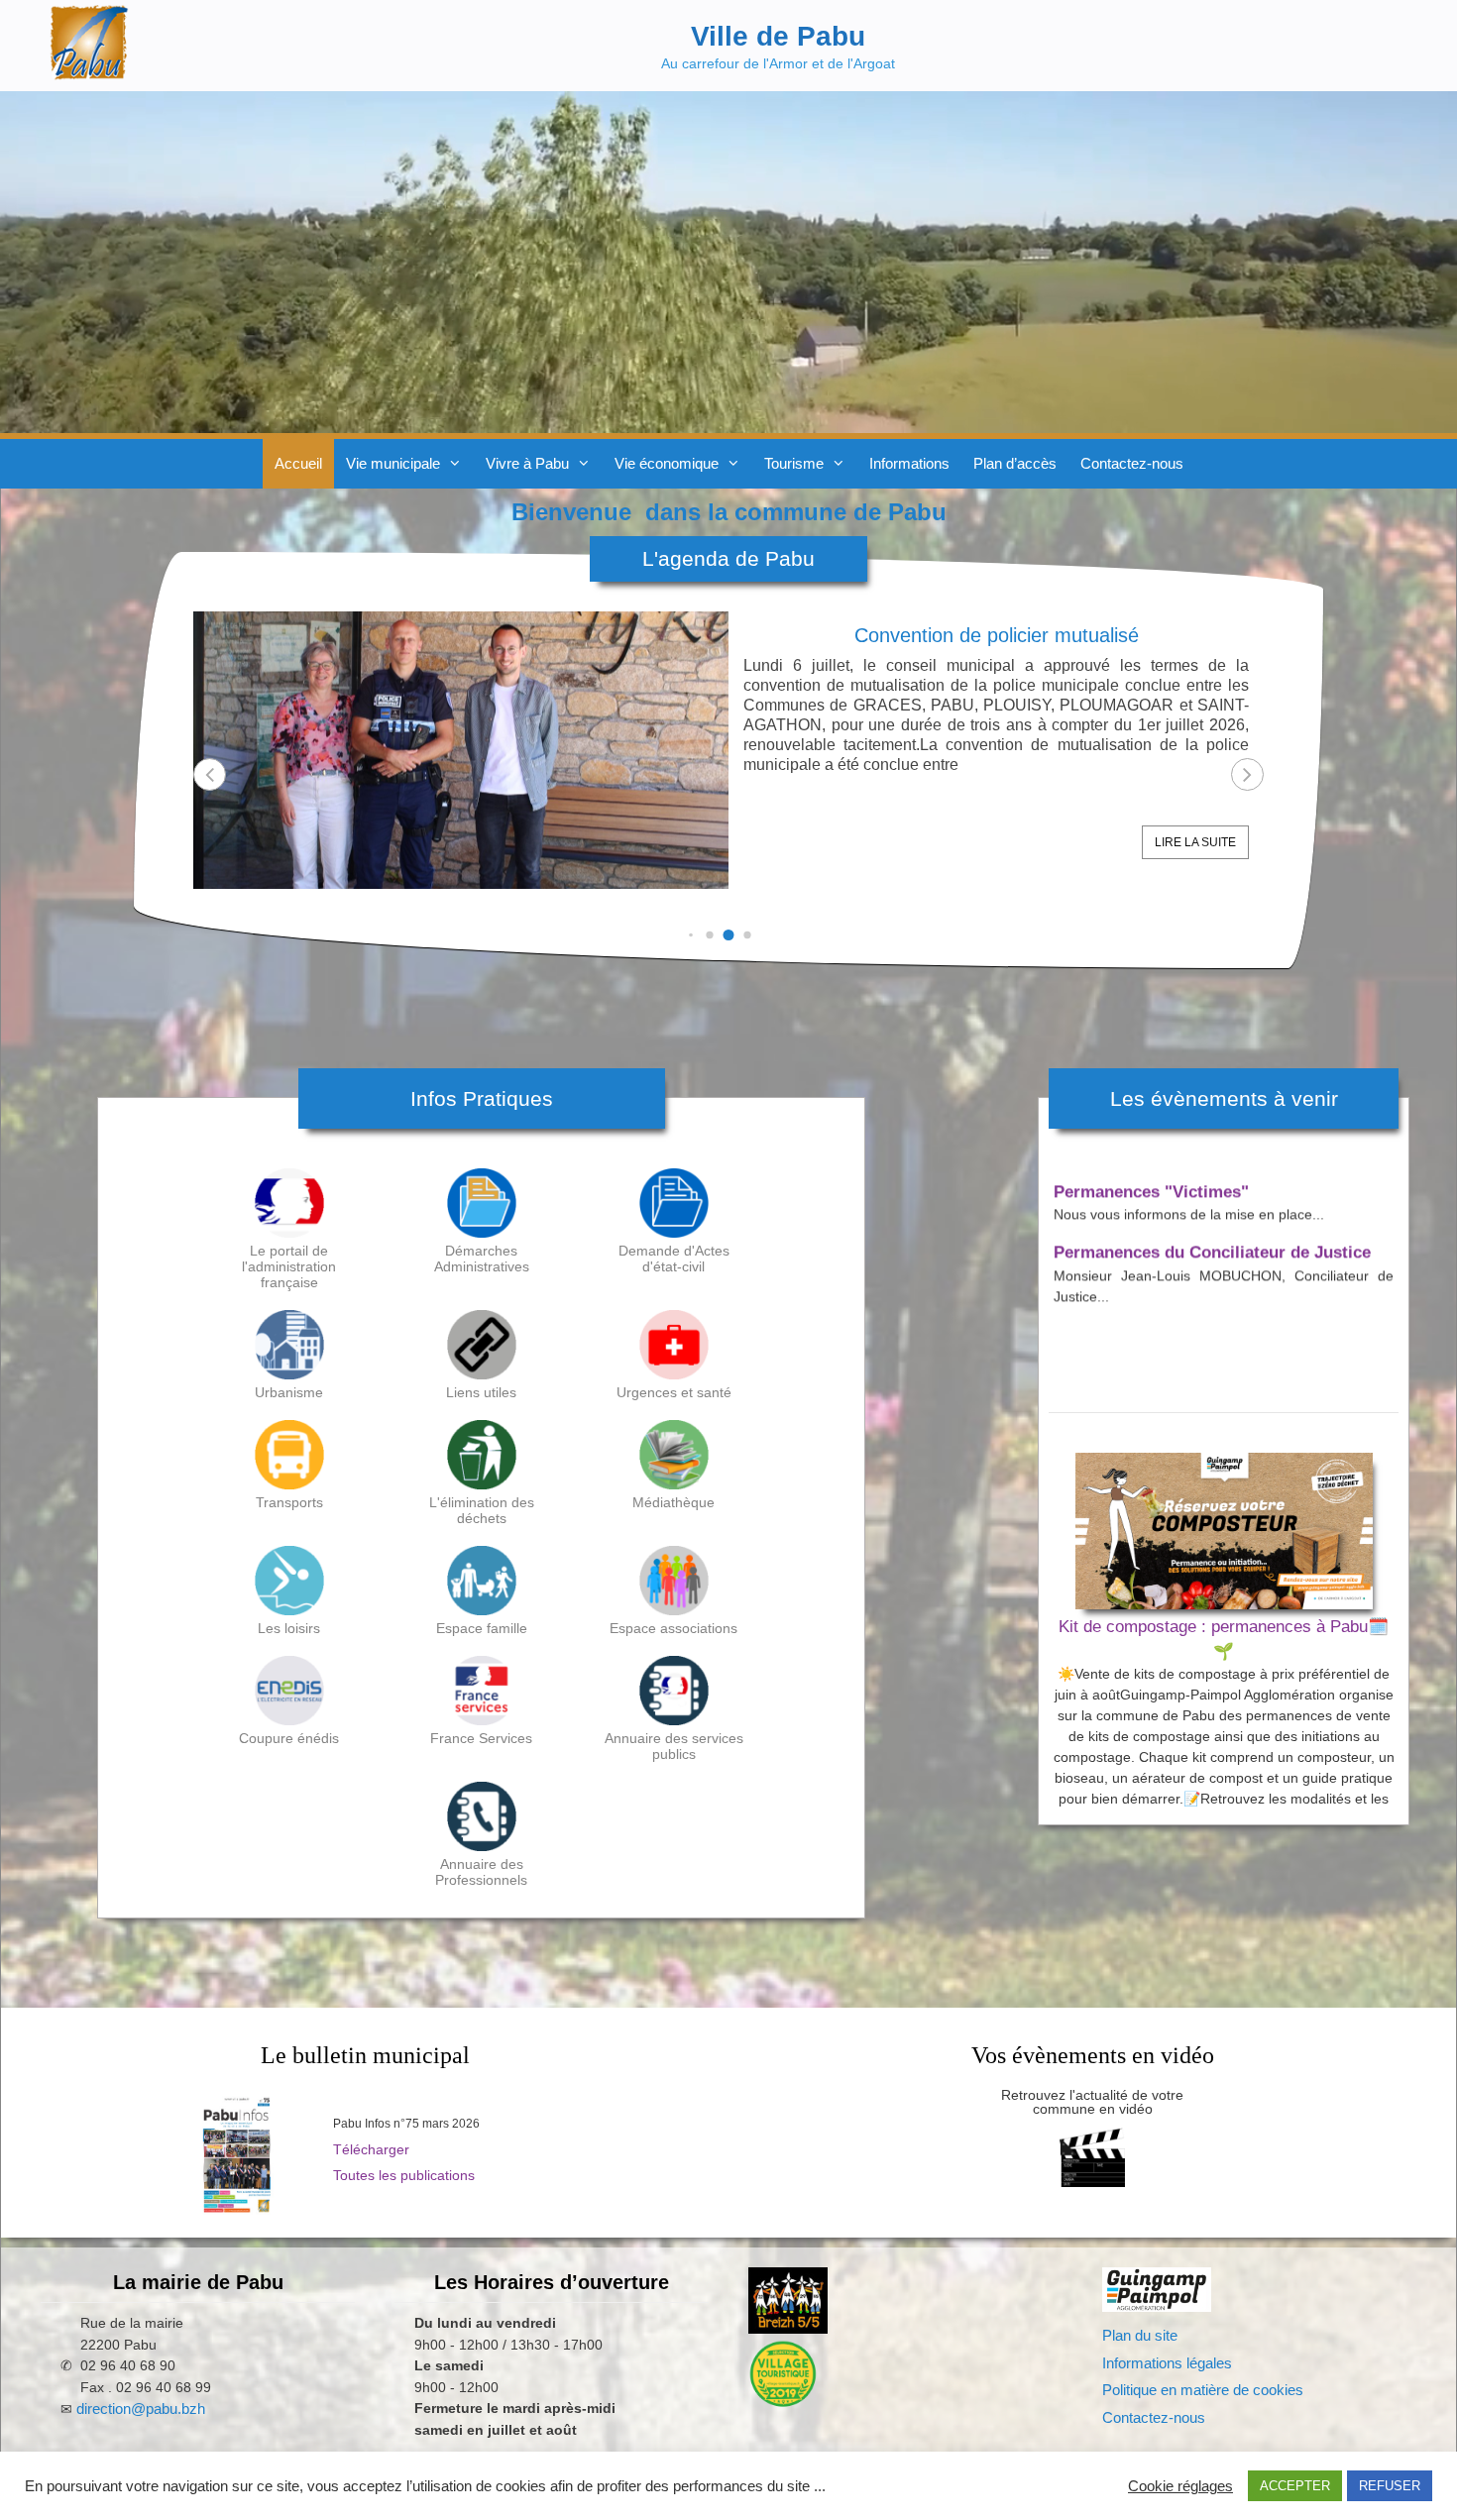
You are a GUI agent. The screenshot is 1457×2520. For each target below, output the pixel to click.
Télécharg (365, 2149)
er (403, 2149)
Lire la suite (1195, 842)
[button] (1247, 774)
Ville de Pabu (778, 36)
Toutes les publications (404, 2175)
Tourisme (794, 463)
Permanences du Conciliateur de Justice (1212, 1216)
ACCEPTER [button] (1295, 2486)
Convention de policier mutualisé (997, 635)
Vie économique (667, 463)
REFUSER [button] (1390, 2486)
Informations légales (1167, 2363)
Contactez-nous (1132, 463)
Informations (909, 463)
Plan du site (1140, 2335)
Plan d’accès (1015, 463)
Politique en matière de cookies (1203, 2390)
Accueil (298, 463)
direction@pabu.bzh (141, 2409)
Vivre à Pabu (527, 463)
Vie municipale (393, 463)
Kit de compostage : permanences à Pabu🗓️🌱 (1224, 1639)
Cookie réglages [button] (1180, 2486)
